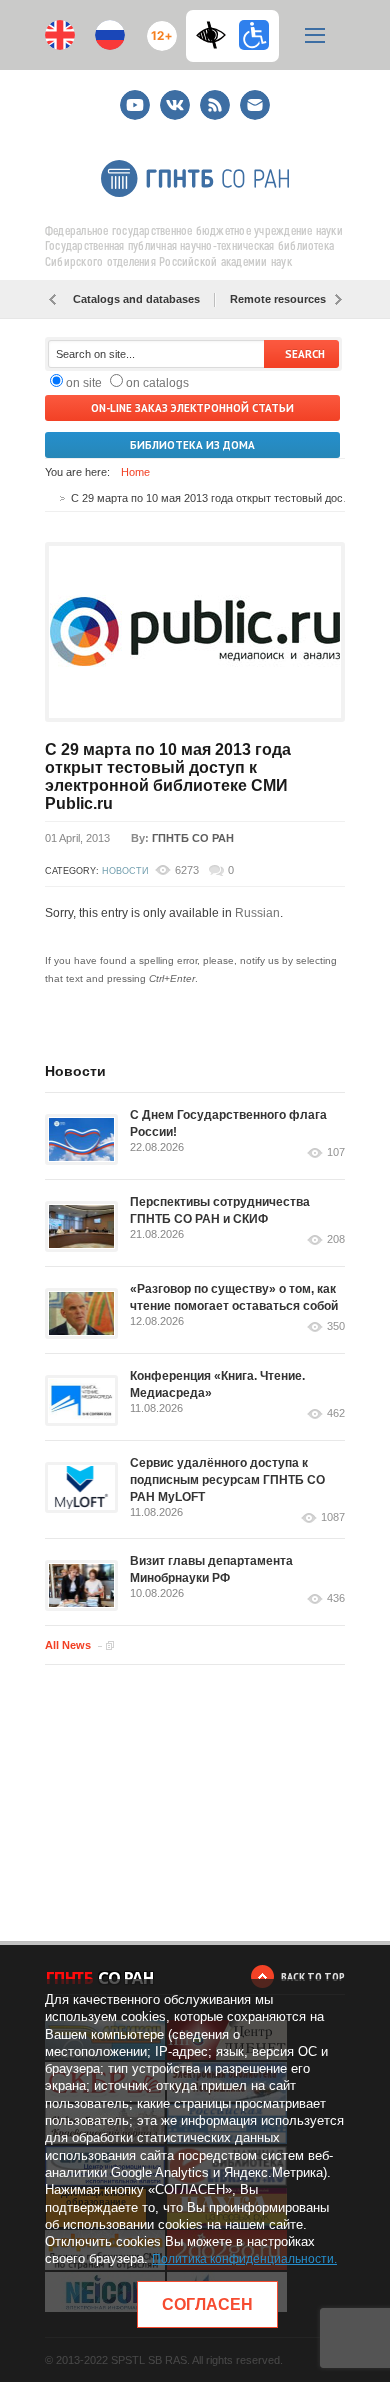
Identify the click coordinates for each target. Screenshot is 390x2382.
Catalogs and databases (136, 299)
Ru (110, 35)
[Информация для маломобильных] (254, 35)
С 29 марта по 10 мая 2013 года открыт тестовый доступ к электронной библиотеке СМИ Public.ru (168, 776)
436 (336, 1598)
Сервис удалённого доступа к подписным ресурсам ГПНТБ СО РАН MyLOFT (227, 1480)
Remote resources (278, 299)
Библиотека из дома (192, 445)
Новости (125, 871)
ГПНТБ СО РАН (193, 838)
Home (135, 472)
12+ (157, 27)
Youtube (135, 96)
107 (336, 1152)
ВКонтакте (175, 96)
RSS (212, 96)
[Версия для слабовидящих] (216, 35)
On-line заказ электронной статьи (192, 408)
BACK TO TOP (313, 1976)
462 (336, 1413)
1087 (333, 1517)
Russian (257, 913)
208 (336, 1239)
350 (336, 1326)
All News (68, 1645)
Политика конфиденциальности (243, 2259)
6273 (187, 870)
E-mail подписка (255, 105)
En (60, 35)
